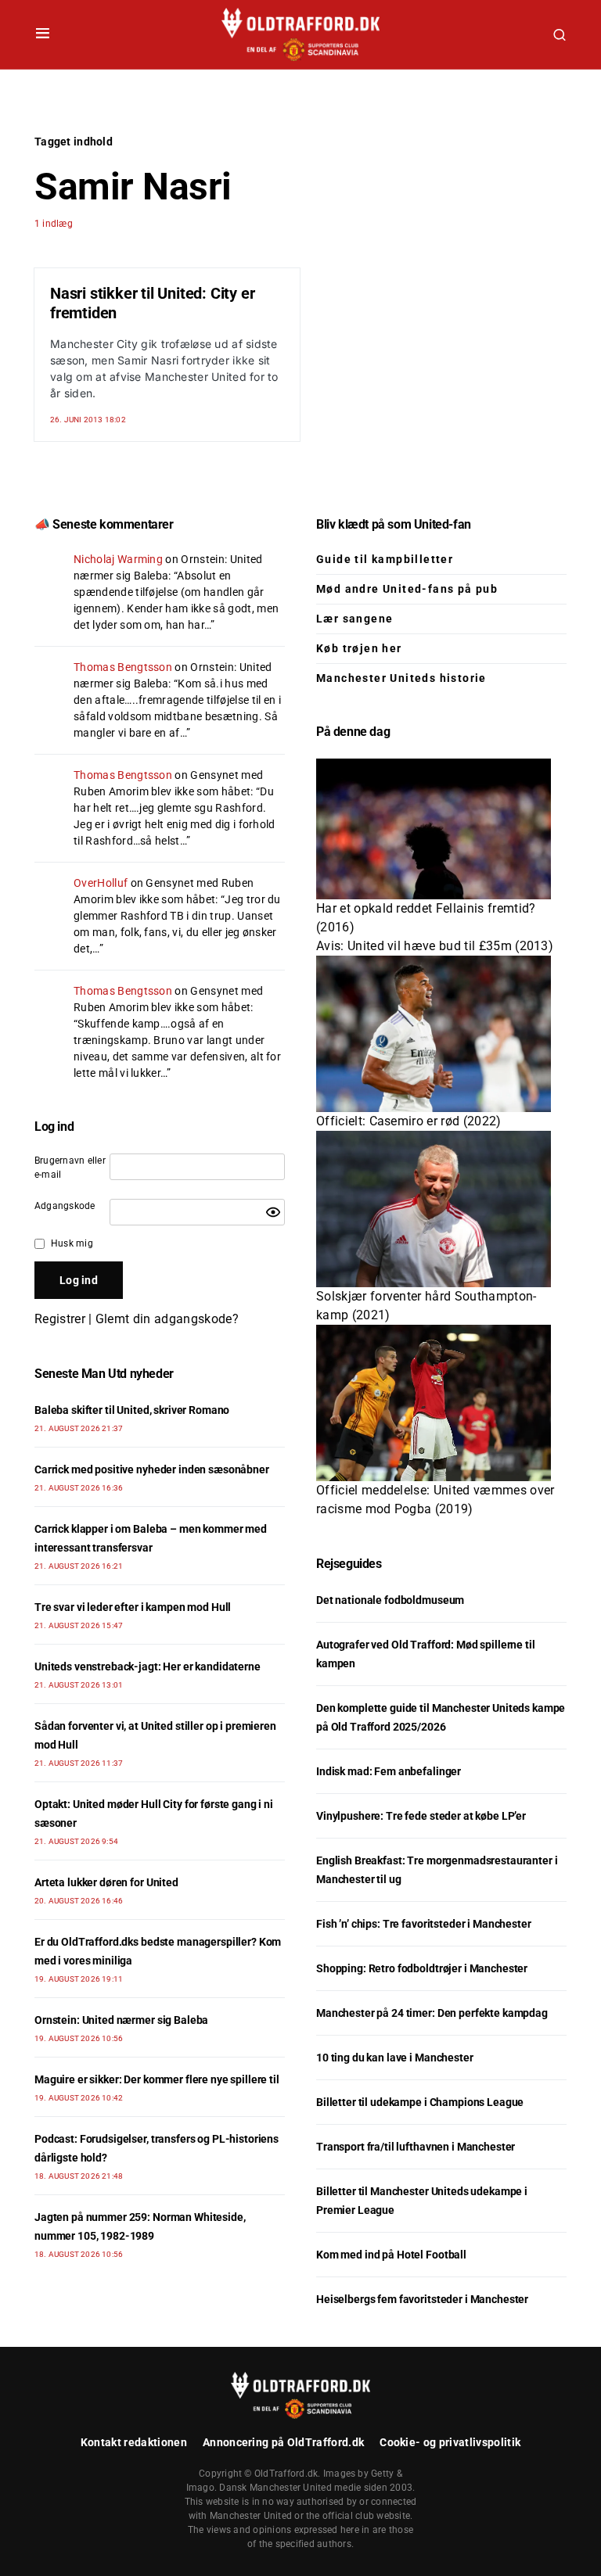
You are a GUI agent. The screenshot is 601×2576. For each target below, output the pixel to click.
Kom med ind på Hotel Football (391, 2255)
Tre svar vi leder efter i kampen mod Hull (133, 1607)
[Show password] (273, 1212)
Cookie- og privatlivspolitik (450, 2442)
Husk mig (72, 1243)
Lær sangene (354, 619)
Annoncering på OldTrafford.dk (283, 2442)
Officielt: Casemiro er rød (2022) (409, 1121)
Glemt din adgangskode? (167, 1319)
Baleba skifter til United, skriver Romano (132, 1410)
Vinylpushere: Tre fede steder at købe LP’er (421, 1816)
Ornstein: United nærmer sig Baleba (121, 2020)
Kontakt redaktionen (134, 2442)
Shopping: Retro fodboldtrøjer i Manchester (422, 1968)
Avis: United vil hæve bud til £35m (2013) (435, 946)
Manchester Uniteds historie (401, 678)
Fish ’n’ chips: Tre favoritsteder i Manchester (424, 1924)
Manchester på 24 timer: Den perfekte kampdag (432, 2013)
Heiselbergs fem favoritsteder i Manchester (422, 2299)
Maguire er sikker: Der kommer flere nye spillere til (157, 2079)
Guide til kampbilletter (385, 559)
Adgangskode (65, 1206)
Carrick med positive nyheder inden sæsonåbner (152, 1469)
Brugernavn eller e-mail (70, 1168)
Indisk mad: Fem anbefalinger (389, 1771)
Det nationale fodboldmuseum (390, 1600)
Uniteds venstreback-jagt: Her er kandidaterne (148, 1667)
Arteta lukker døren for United (106, 1882)
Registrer (60, 1319)
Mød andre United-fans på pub (407, 589)
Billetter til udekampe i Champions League (420, 2102)
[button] (43, 34)
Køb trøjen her (359, 648)
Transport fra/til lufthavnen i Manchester (416, 2147)
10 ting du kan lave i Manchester (395, 2058)
